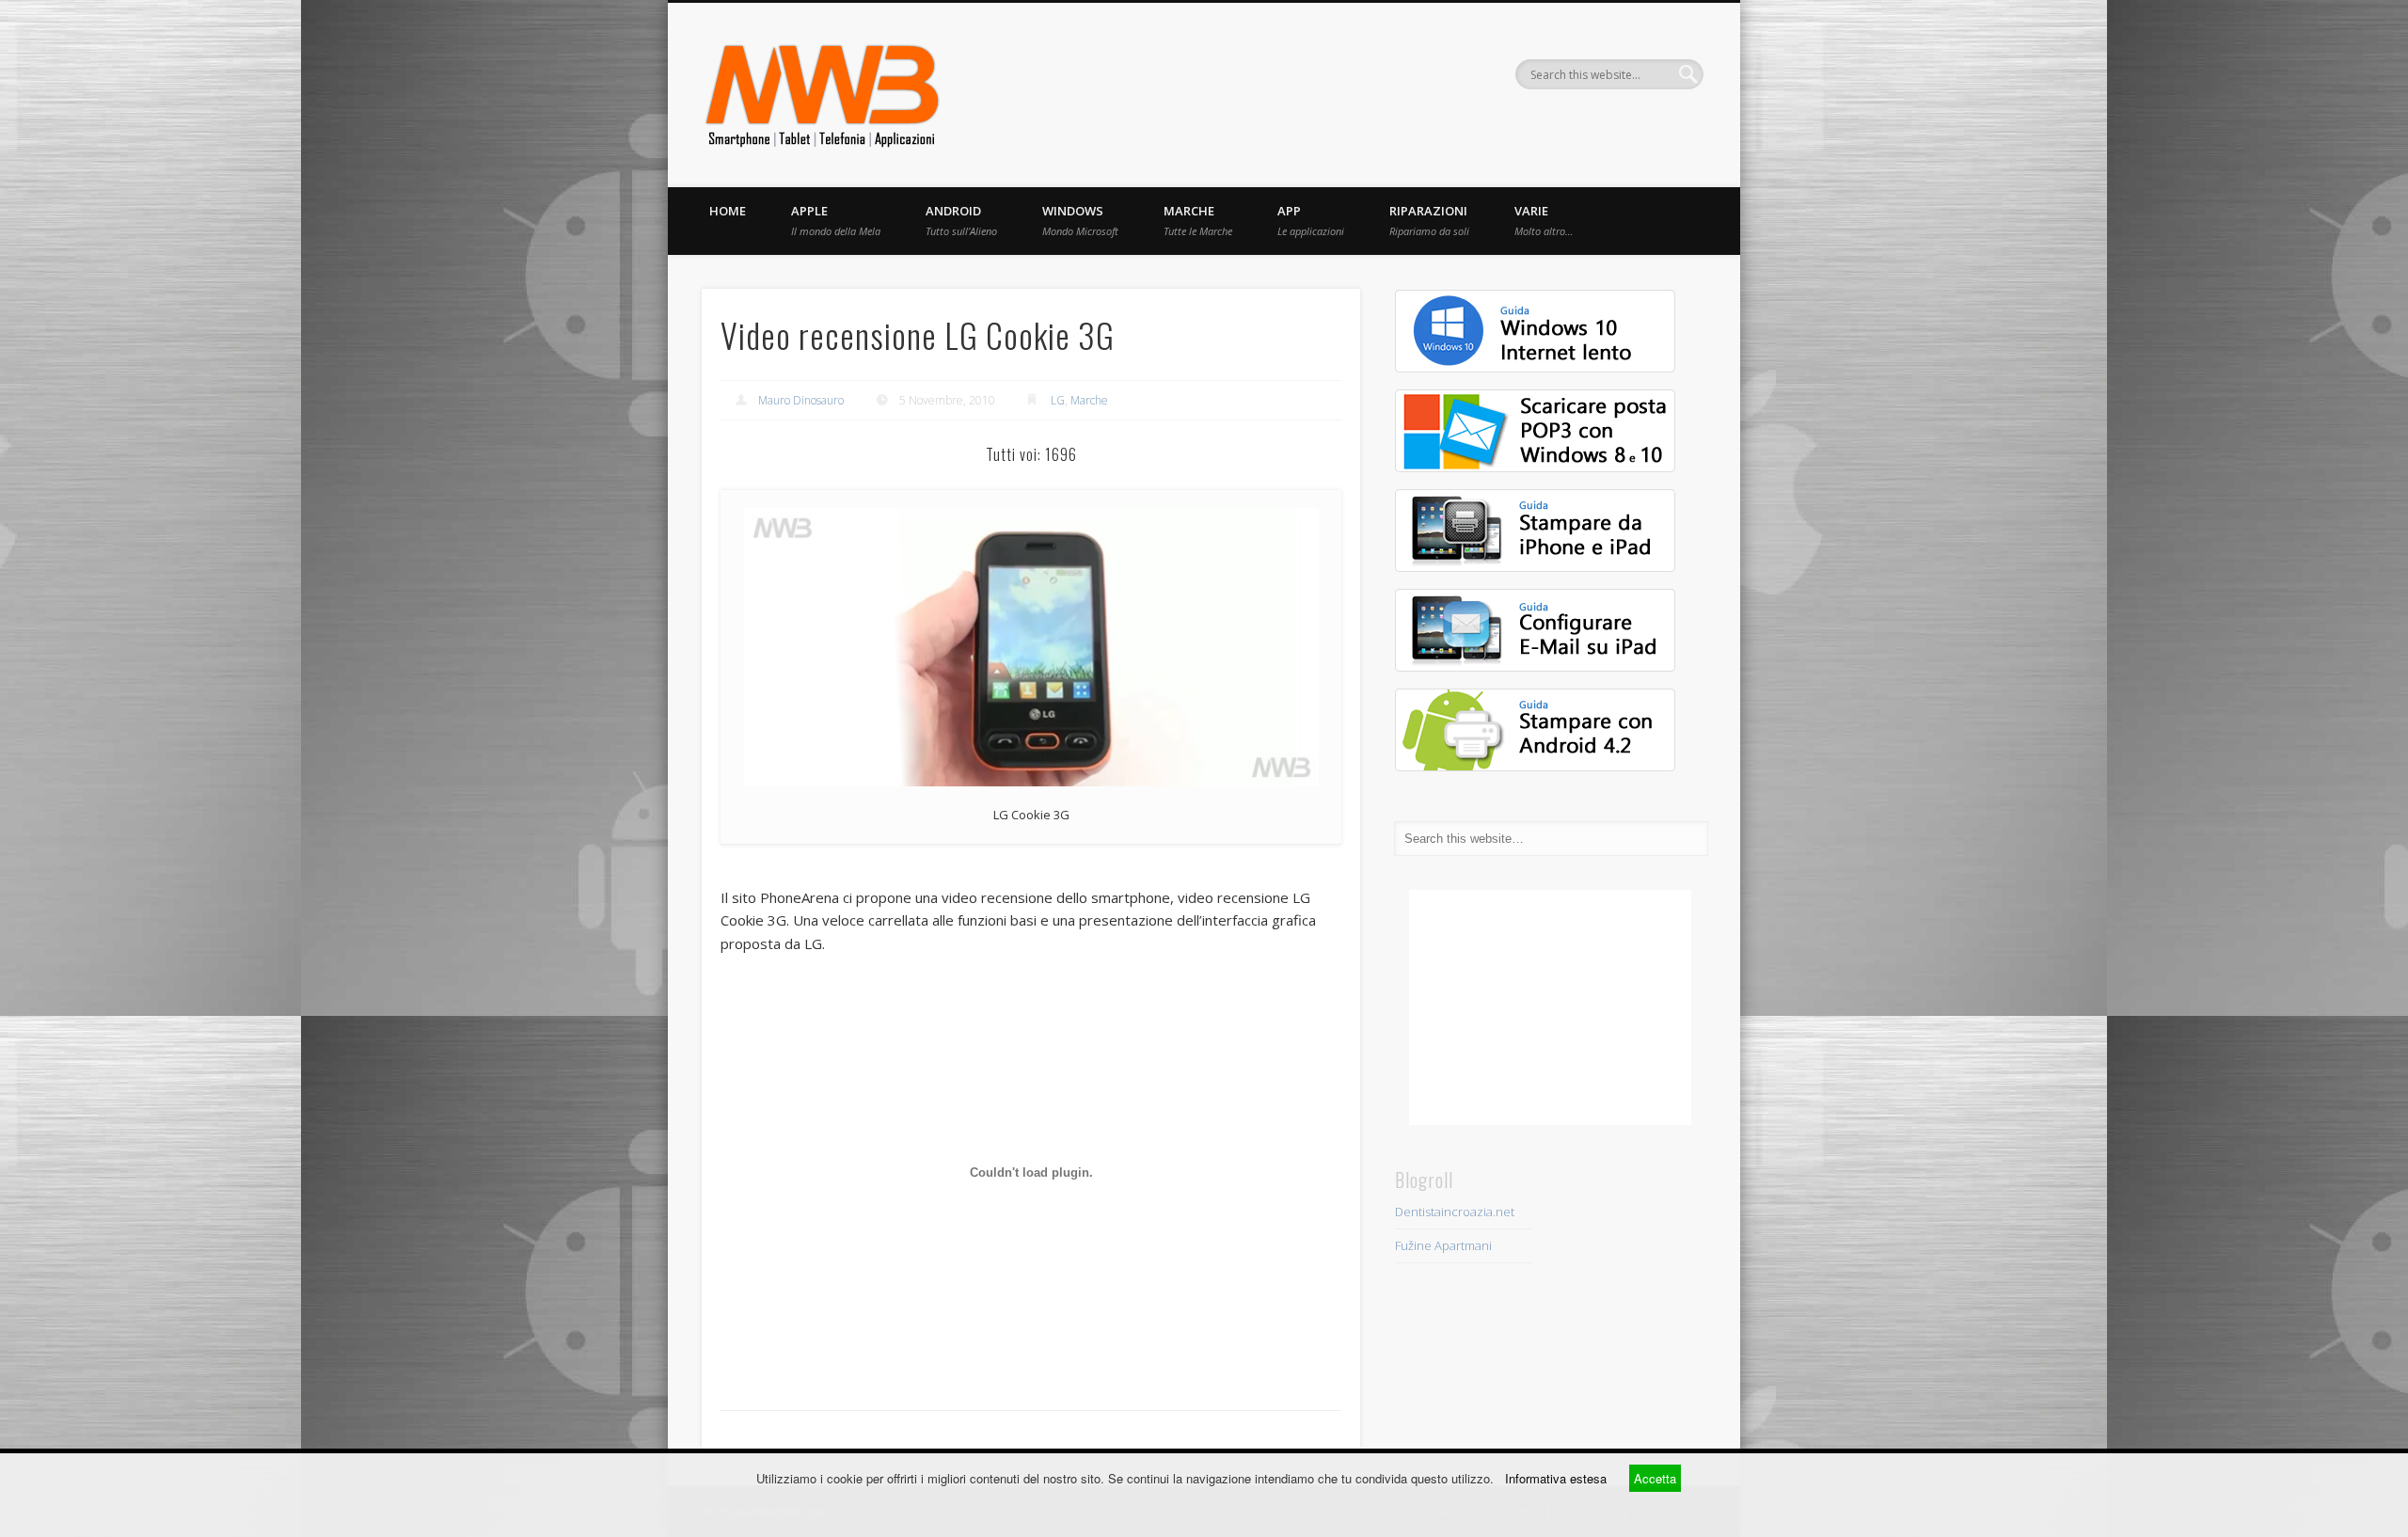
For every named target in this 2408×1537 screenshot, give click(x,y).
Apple (836, 220)
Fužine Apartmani (1443, 1245)
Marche (1198, 220)
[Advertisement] (1550, 1007)
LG (1058, 400)
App (1311, 220)
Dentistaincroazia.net (1455, 1212)
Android (961, 220)
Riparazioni (1429, 220)
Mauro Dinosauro (801, 400)
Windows (1080, 220)
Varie (1544, 220)
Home (728, 211)
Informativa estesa (1556, 1478)
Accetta (1655, 1478)
